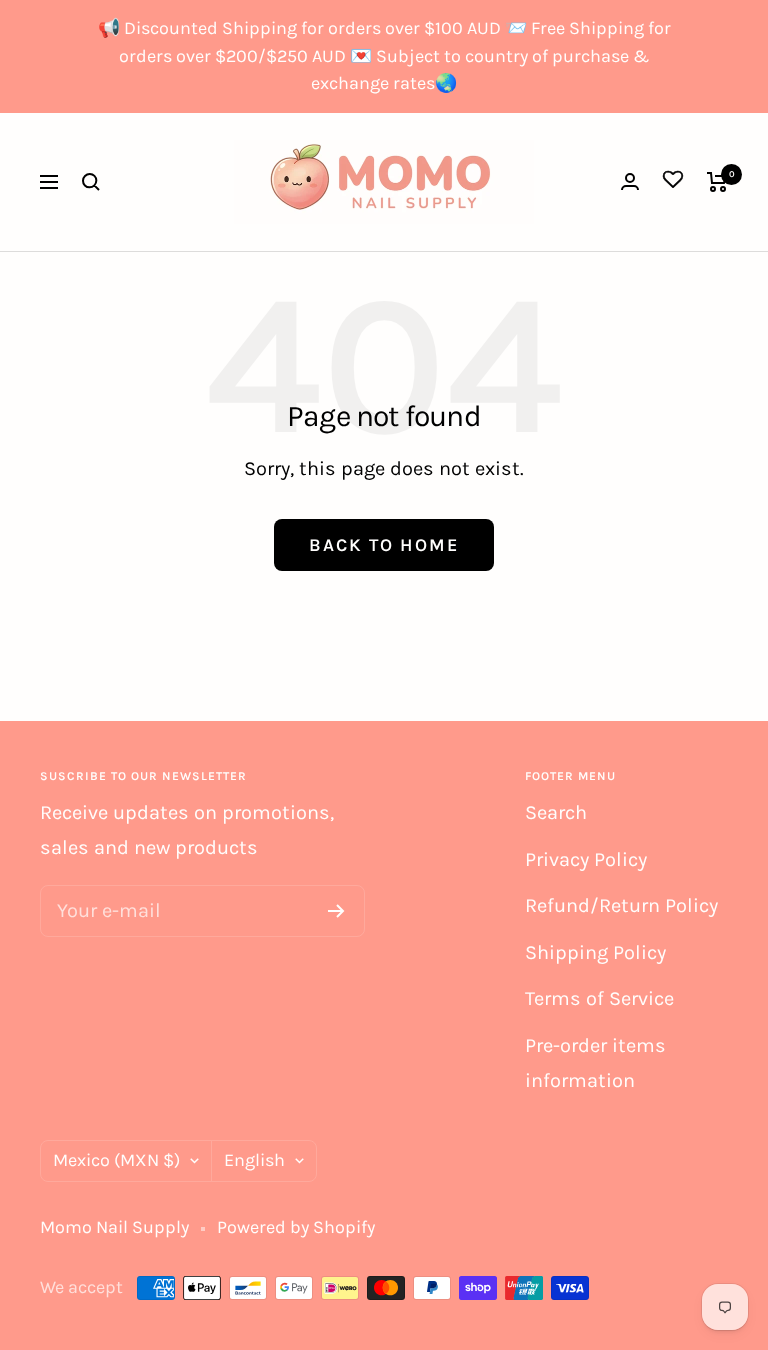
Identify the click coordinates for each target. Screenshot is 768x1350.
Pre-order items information (595, 1063)
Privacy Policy (586, 859)
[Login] (630, 181)
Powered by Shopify (296, 1227)
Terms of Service (599, 998)
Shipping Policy (595, 952)
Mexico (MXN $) (116, 1160)
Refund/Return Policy (621, 905)
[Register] (336, 911)
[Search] (91, 182)
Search (556, 812)
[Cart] (717, 182)
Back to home (384, 545)
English (254, 1160)
